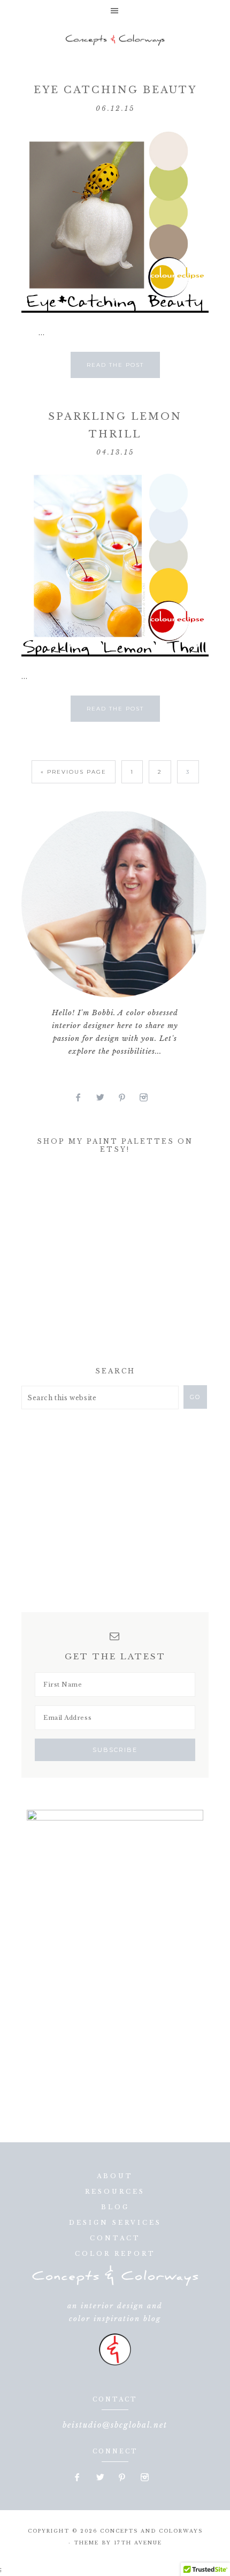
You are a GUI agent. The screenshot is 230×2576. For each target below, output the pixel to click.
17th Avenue (138, 2543)
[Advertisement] (102, 1263)
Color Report (115, 2254)
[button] (115, 11)
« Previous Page (74, 772)
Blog (115, 2207)
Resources (115, 2192)
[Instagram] (148, 1098)
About (115, 2176)
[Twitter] (105, 1098)
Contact (115, 2238)
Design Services (115, 2223)
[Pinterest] (126, 1098)
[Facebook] (83, 1098)
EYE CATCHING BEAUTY (115, 90)
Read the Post (115, 365)
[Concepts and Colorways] (115, 40)
